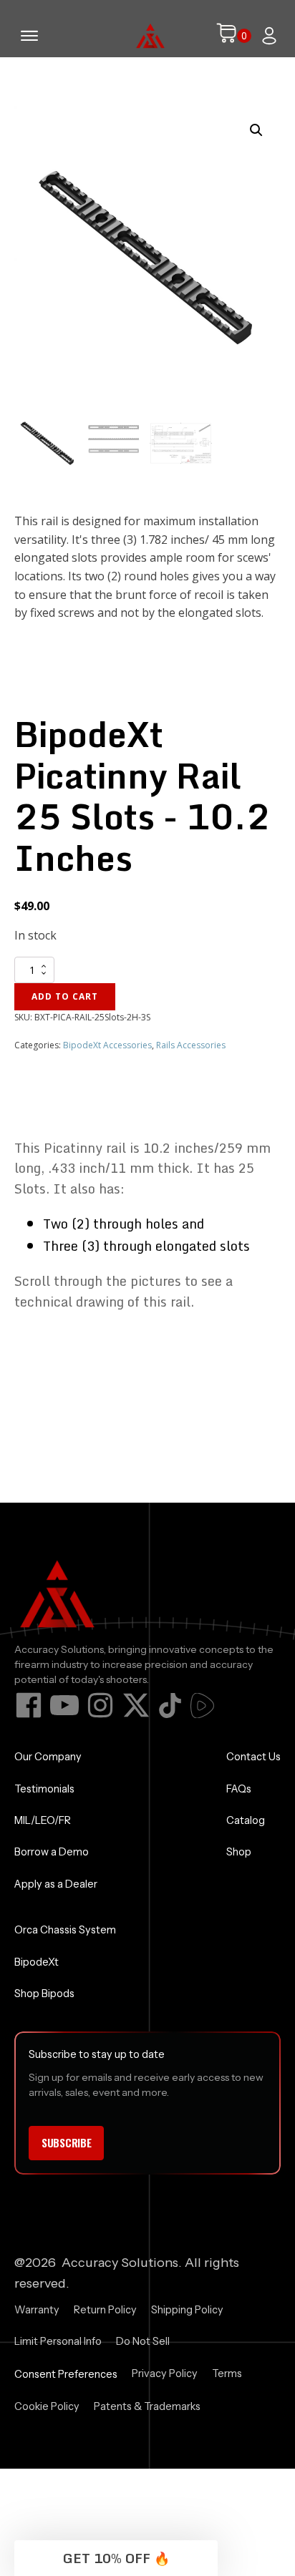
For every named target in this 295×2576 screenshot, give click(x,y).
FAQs (239, 1789)
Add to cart (65, 996)
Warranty (37, 2310)
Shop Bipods (44, 1994)
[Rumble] (202, 1706)
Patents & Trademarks (147, 2406)
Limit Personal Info (58, 2341)
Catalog (246, 1820)
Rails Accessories (191, 1045)
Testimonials (44, 1789)
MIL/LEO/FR (43, 1820)
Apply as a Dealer (56, 1884)
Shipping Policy (187, 2310)
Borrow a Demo (52, 1852)
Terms (227, 2373)
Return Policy (105, 2310)
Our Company (48, 1757)
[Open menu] (29, 36)
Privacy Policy (165, 2373)
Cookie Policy (47, 2406)
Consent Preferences (66, 2374)
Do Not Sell (143, 2341)
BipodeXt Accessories (107, 1045)
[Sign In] (269, 36)
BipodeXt (37, 1962)
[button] (256, 130)
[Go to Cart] (233, 36)
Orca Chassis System (65, 1930)
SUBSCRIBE (66, 2142)
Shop (239, 1852)
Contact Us (253, 1757)
